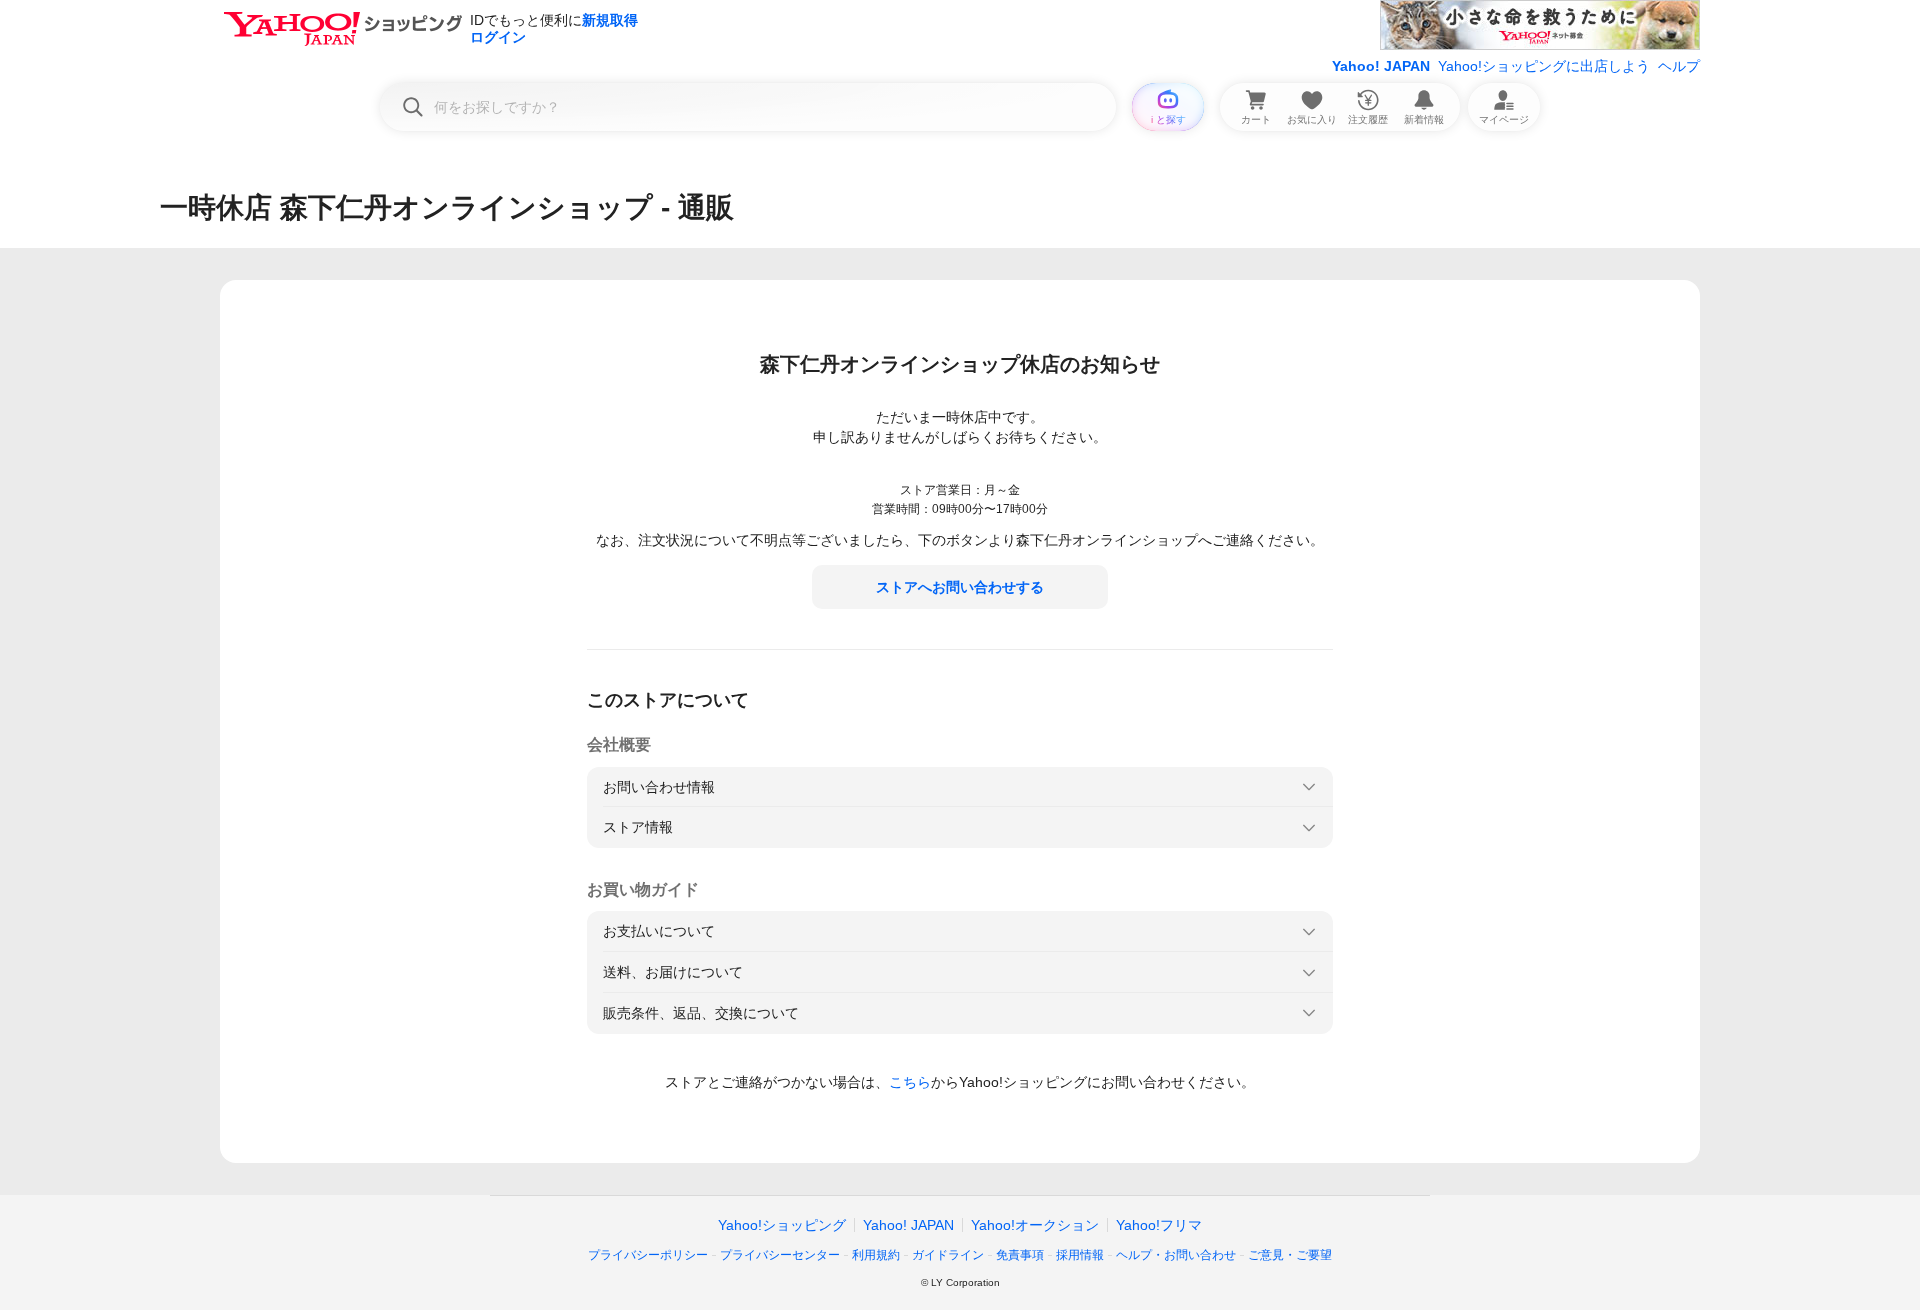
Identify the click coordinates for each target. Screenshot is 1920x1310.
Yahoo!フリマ (1159, 1225)
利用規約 (876, 1255)
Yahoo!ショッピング (782, 1225)
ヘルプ (1679, 66)
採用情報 (1080, 1255)
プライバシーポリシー (648, 1255)
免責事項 (1020, 1255)
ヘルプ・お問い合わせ (1176, 1255)
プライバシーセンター (780, 1255)
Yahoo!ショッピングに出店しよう (1544, 66)
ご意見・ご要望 (1290, 1255)
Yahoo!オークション (1035, 1225)
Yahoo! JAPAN (1381, 66)
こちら (910, 1082)
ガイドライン (948, 1255)
